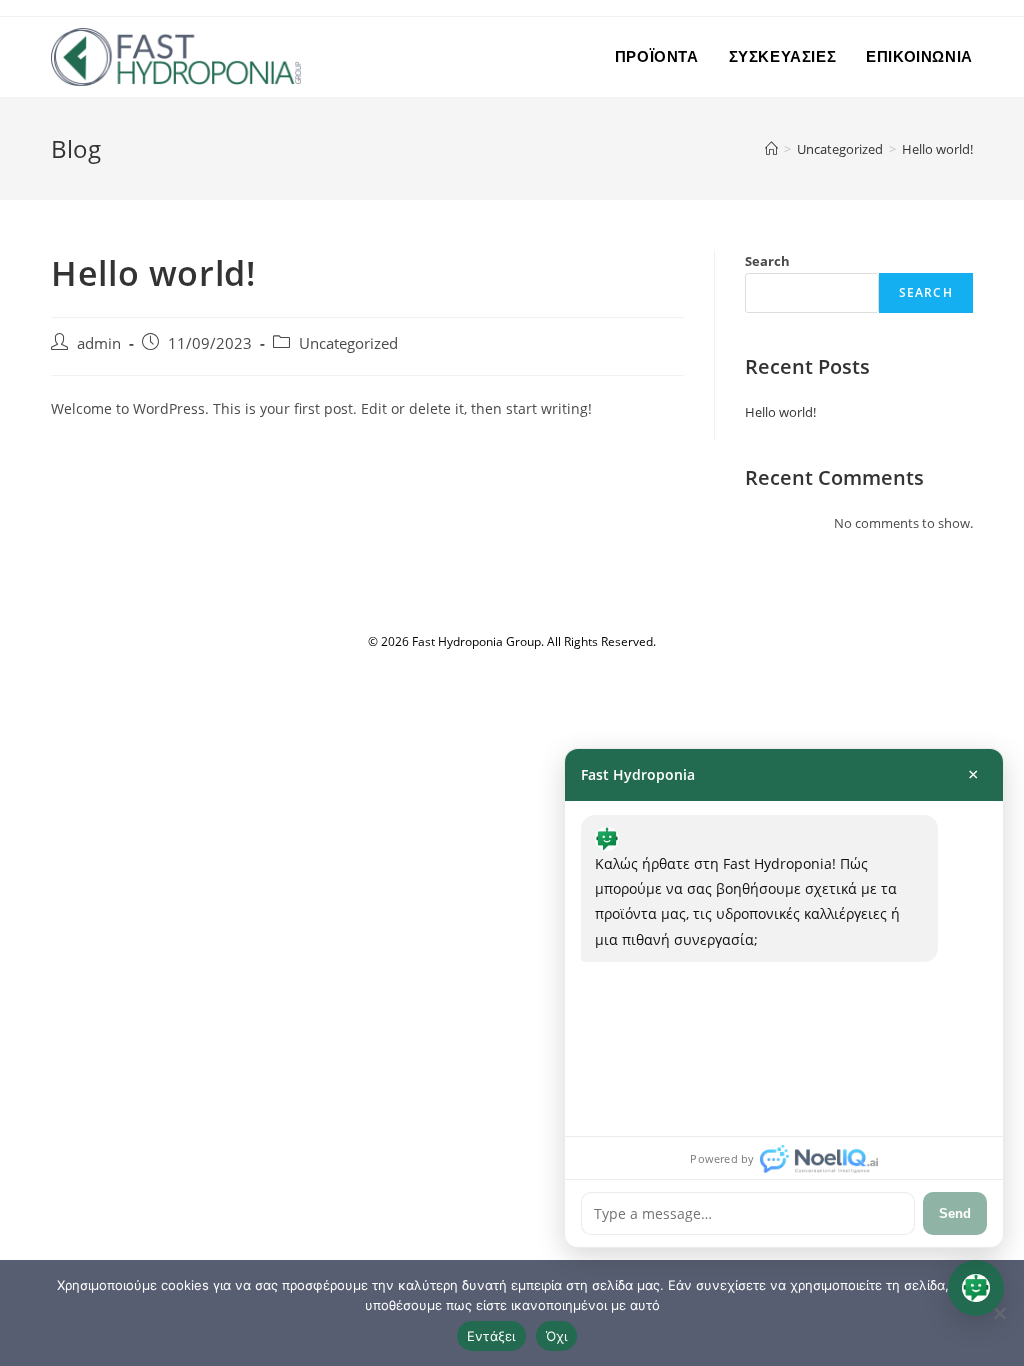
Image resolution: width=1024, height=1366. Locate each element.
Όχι (557, 1336)
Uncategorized (348, 343)
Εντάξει (491, 1336)
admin (99, 343)
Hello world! (937, 149)
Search (767, 261)
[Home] (771, 149)
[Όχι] (999, 1313)
